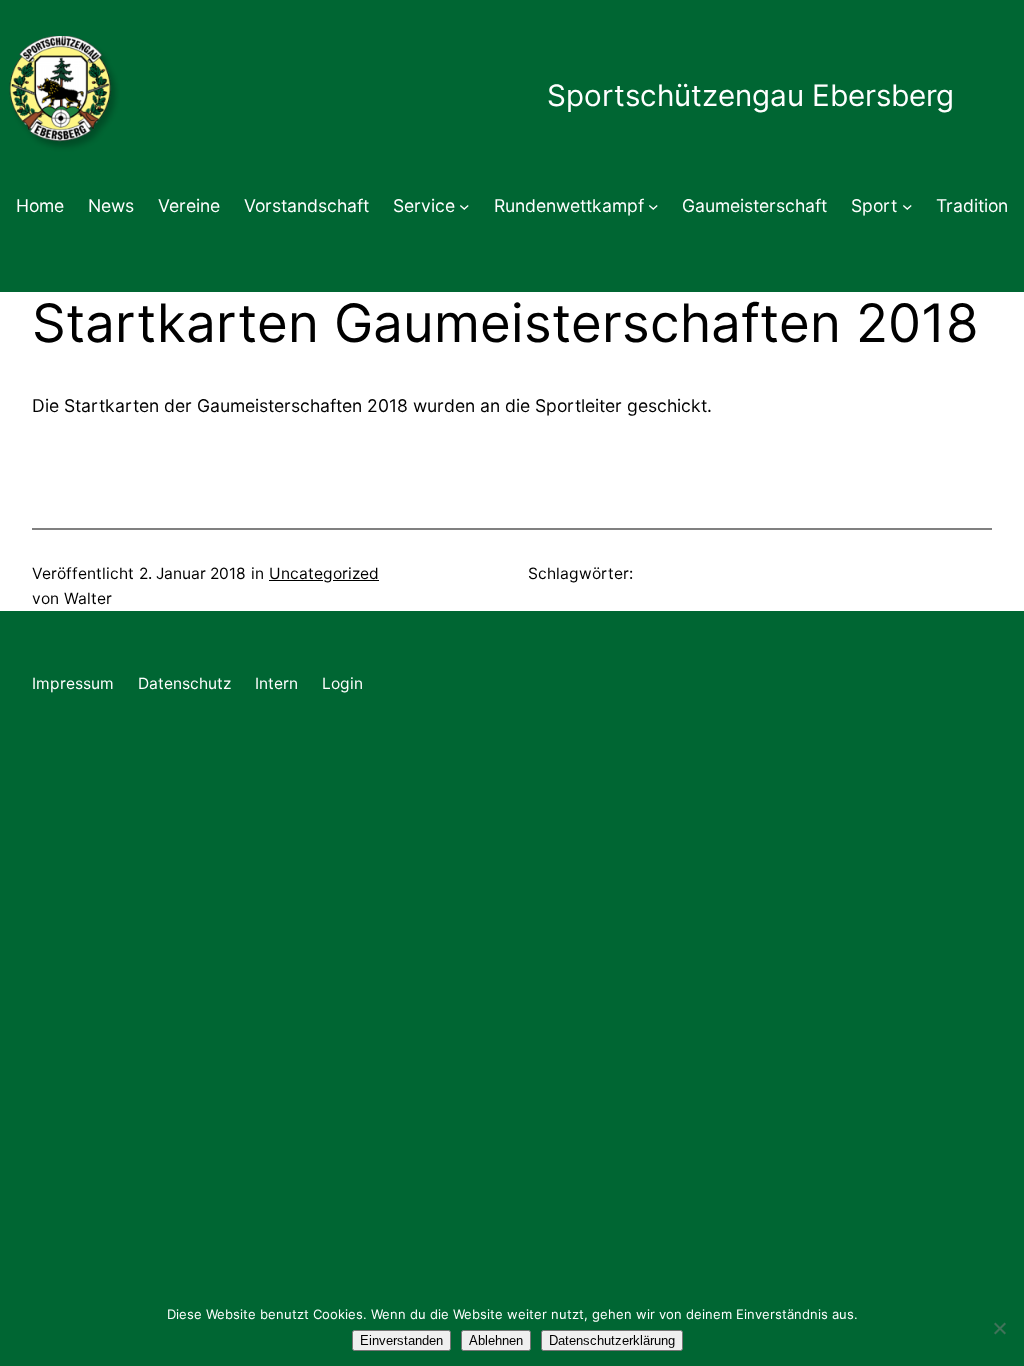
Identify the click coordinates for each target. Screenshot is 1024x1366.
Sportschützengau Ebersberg (750, 95)
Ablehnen (496, 1340)
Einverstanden (401, 1340)
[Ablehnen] (999, 1328)
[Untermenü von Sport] (907, 206)
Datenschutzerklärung (612, 1340)
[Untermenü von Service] (464, 206)
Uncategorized (324, 573)
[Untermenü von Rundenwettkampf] (653, 206)
